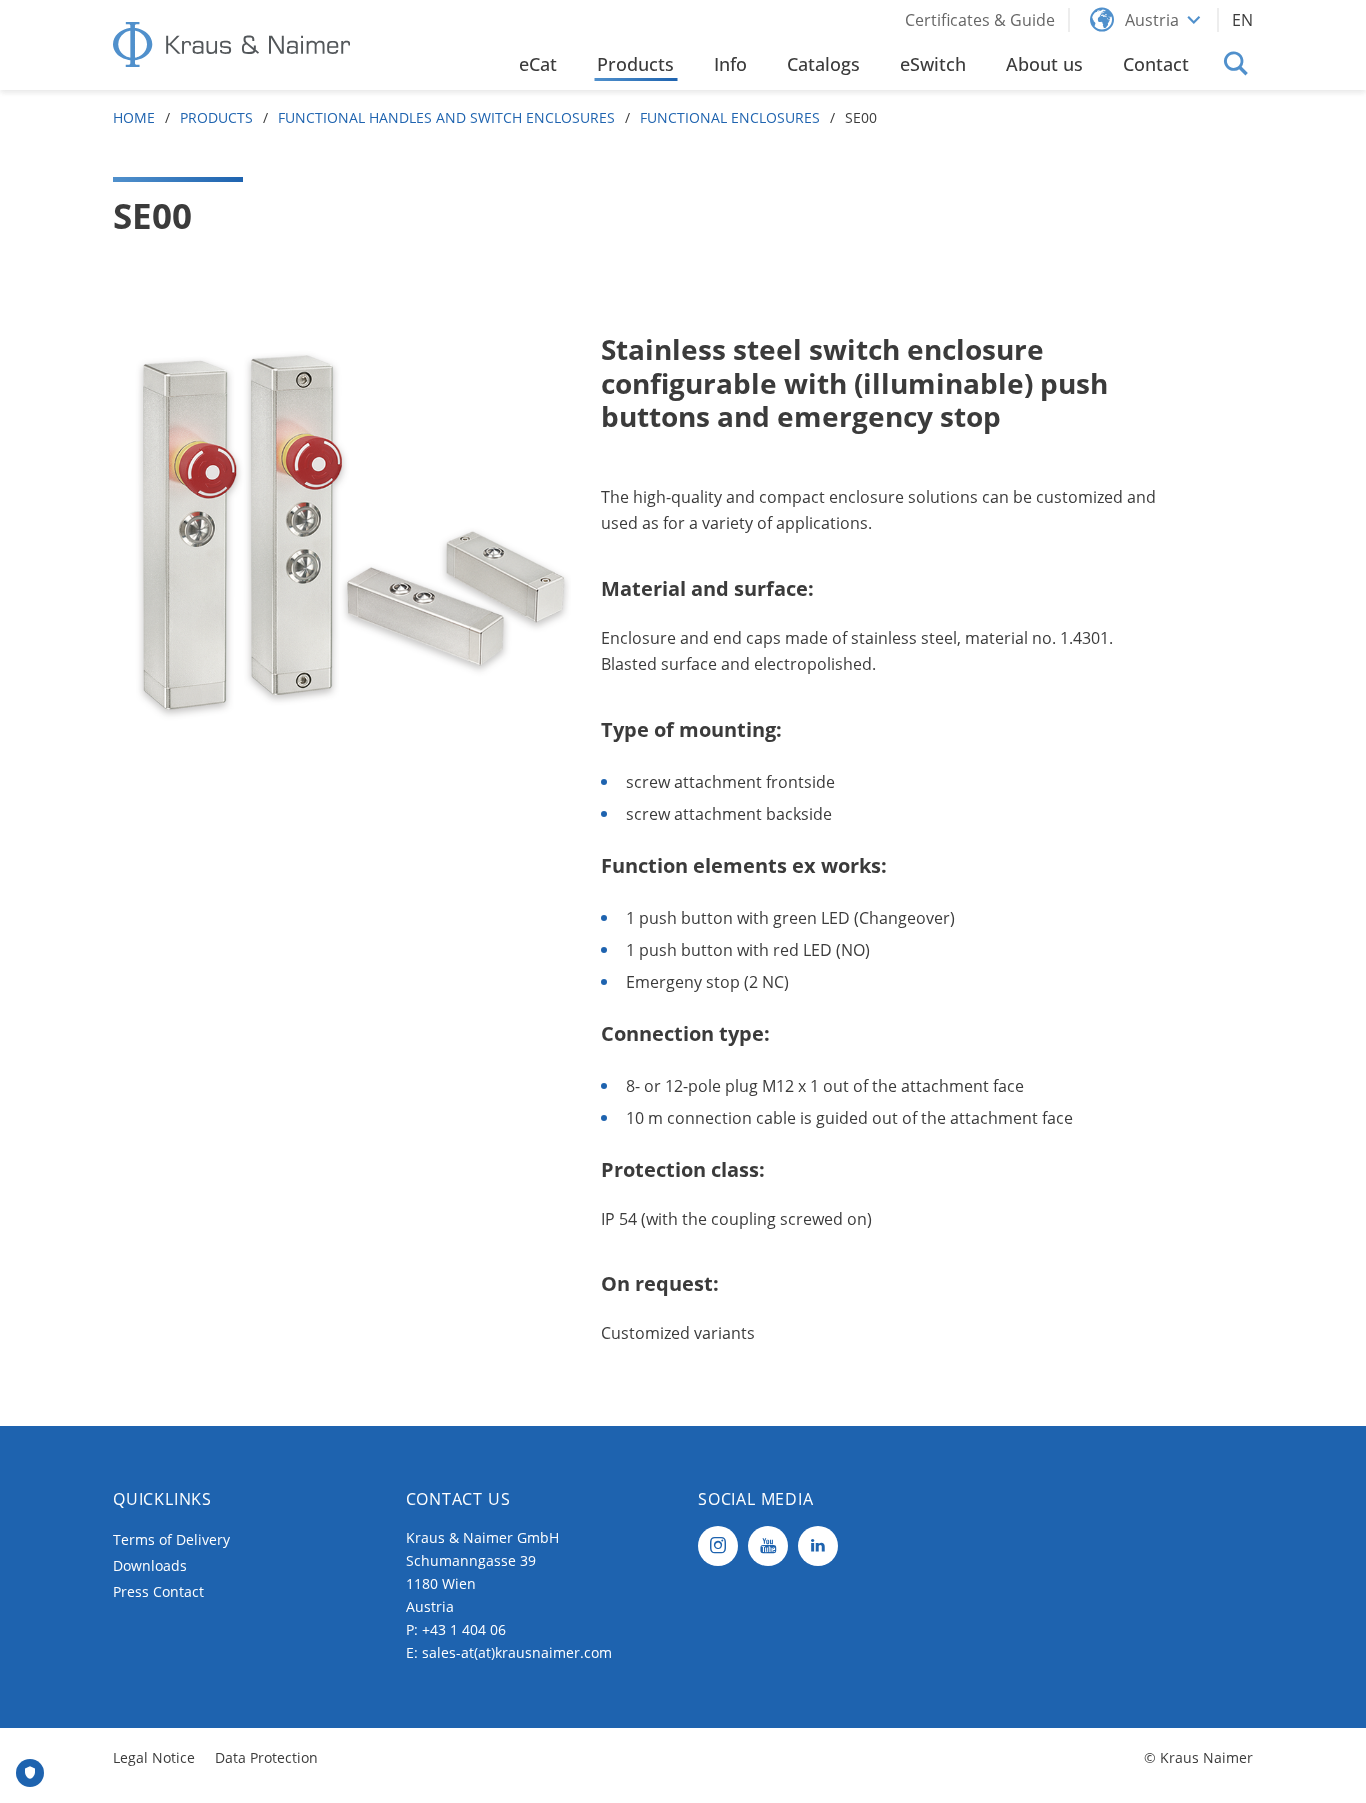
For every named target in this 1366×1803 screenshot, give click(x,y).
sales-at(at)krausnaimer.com (517, 1652)
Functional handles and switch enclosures (446, 117)
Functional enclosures (730, 117)
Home (134, 117)
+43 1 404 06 (464, 1629)
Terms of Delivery (171, 1539)
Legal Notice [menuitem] (154, 1757)
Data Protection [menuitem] (266, 1757)
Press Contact (158, 1591)
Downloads (150, 1565)
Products (216, 117)
